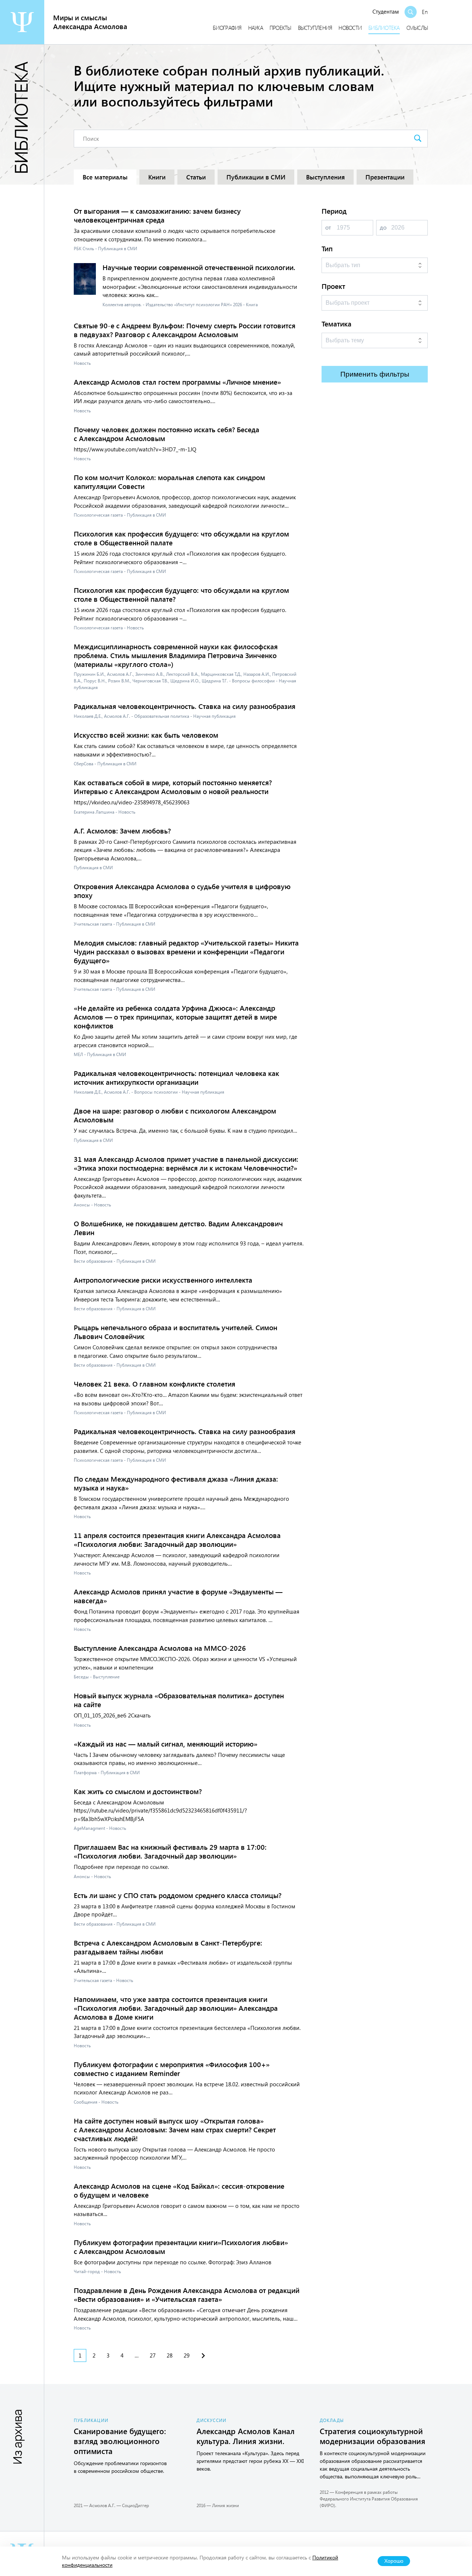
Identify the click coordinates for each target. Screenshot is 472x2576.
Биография (227, 28)
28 (170, 2355)
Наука (256, 28)
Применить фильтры (375, 374)
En (425, 12)
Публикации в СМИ (256, 177)
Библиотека (384, 28)
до (383, 227)
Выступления (315, 28)
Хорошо (394, 2561)
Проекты (280, 28)
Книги (157, 177)
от (328, 227)
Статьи (196, 177)
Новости (350, 28)
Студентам (386, 11)
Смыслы (417, 28)
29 (187, 2355)
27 (153, 2355)
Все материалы (105, 177)
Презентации (385, 177)
